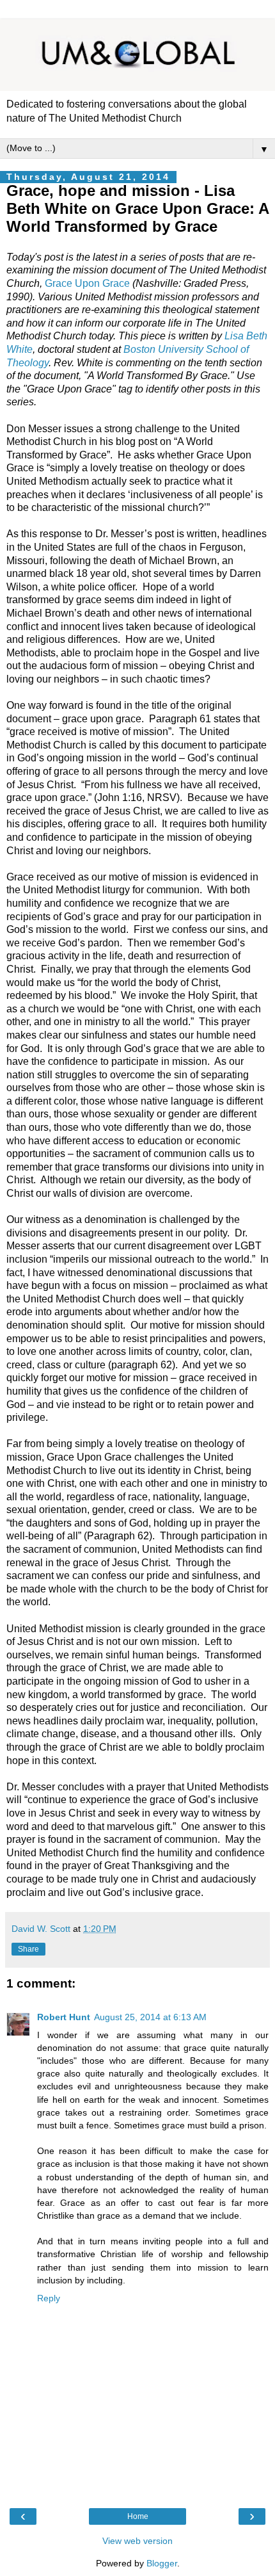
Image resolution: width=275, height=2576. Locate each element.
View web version (137, 2541)
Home (138, 2516)
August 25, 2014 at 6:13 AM (150, 2017)
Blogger (162, 2563)
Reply (49, 2298)
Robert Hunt (64, 2017)
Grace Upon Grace (87, 283)
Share (28, 1949)
